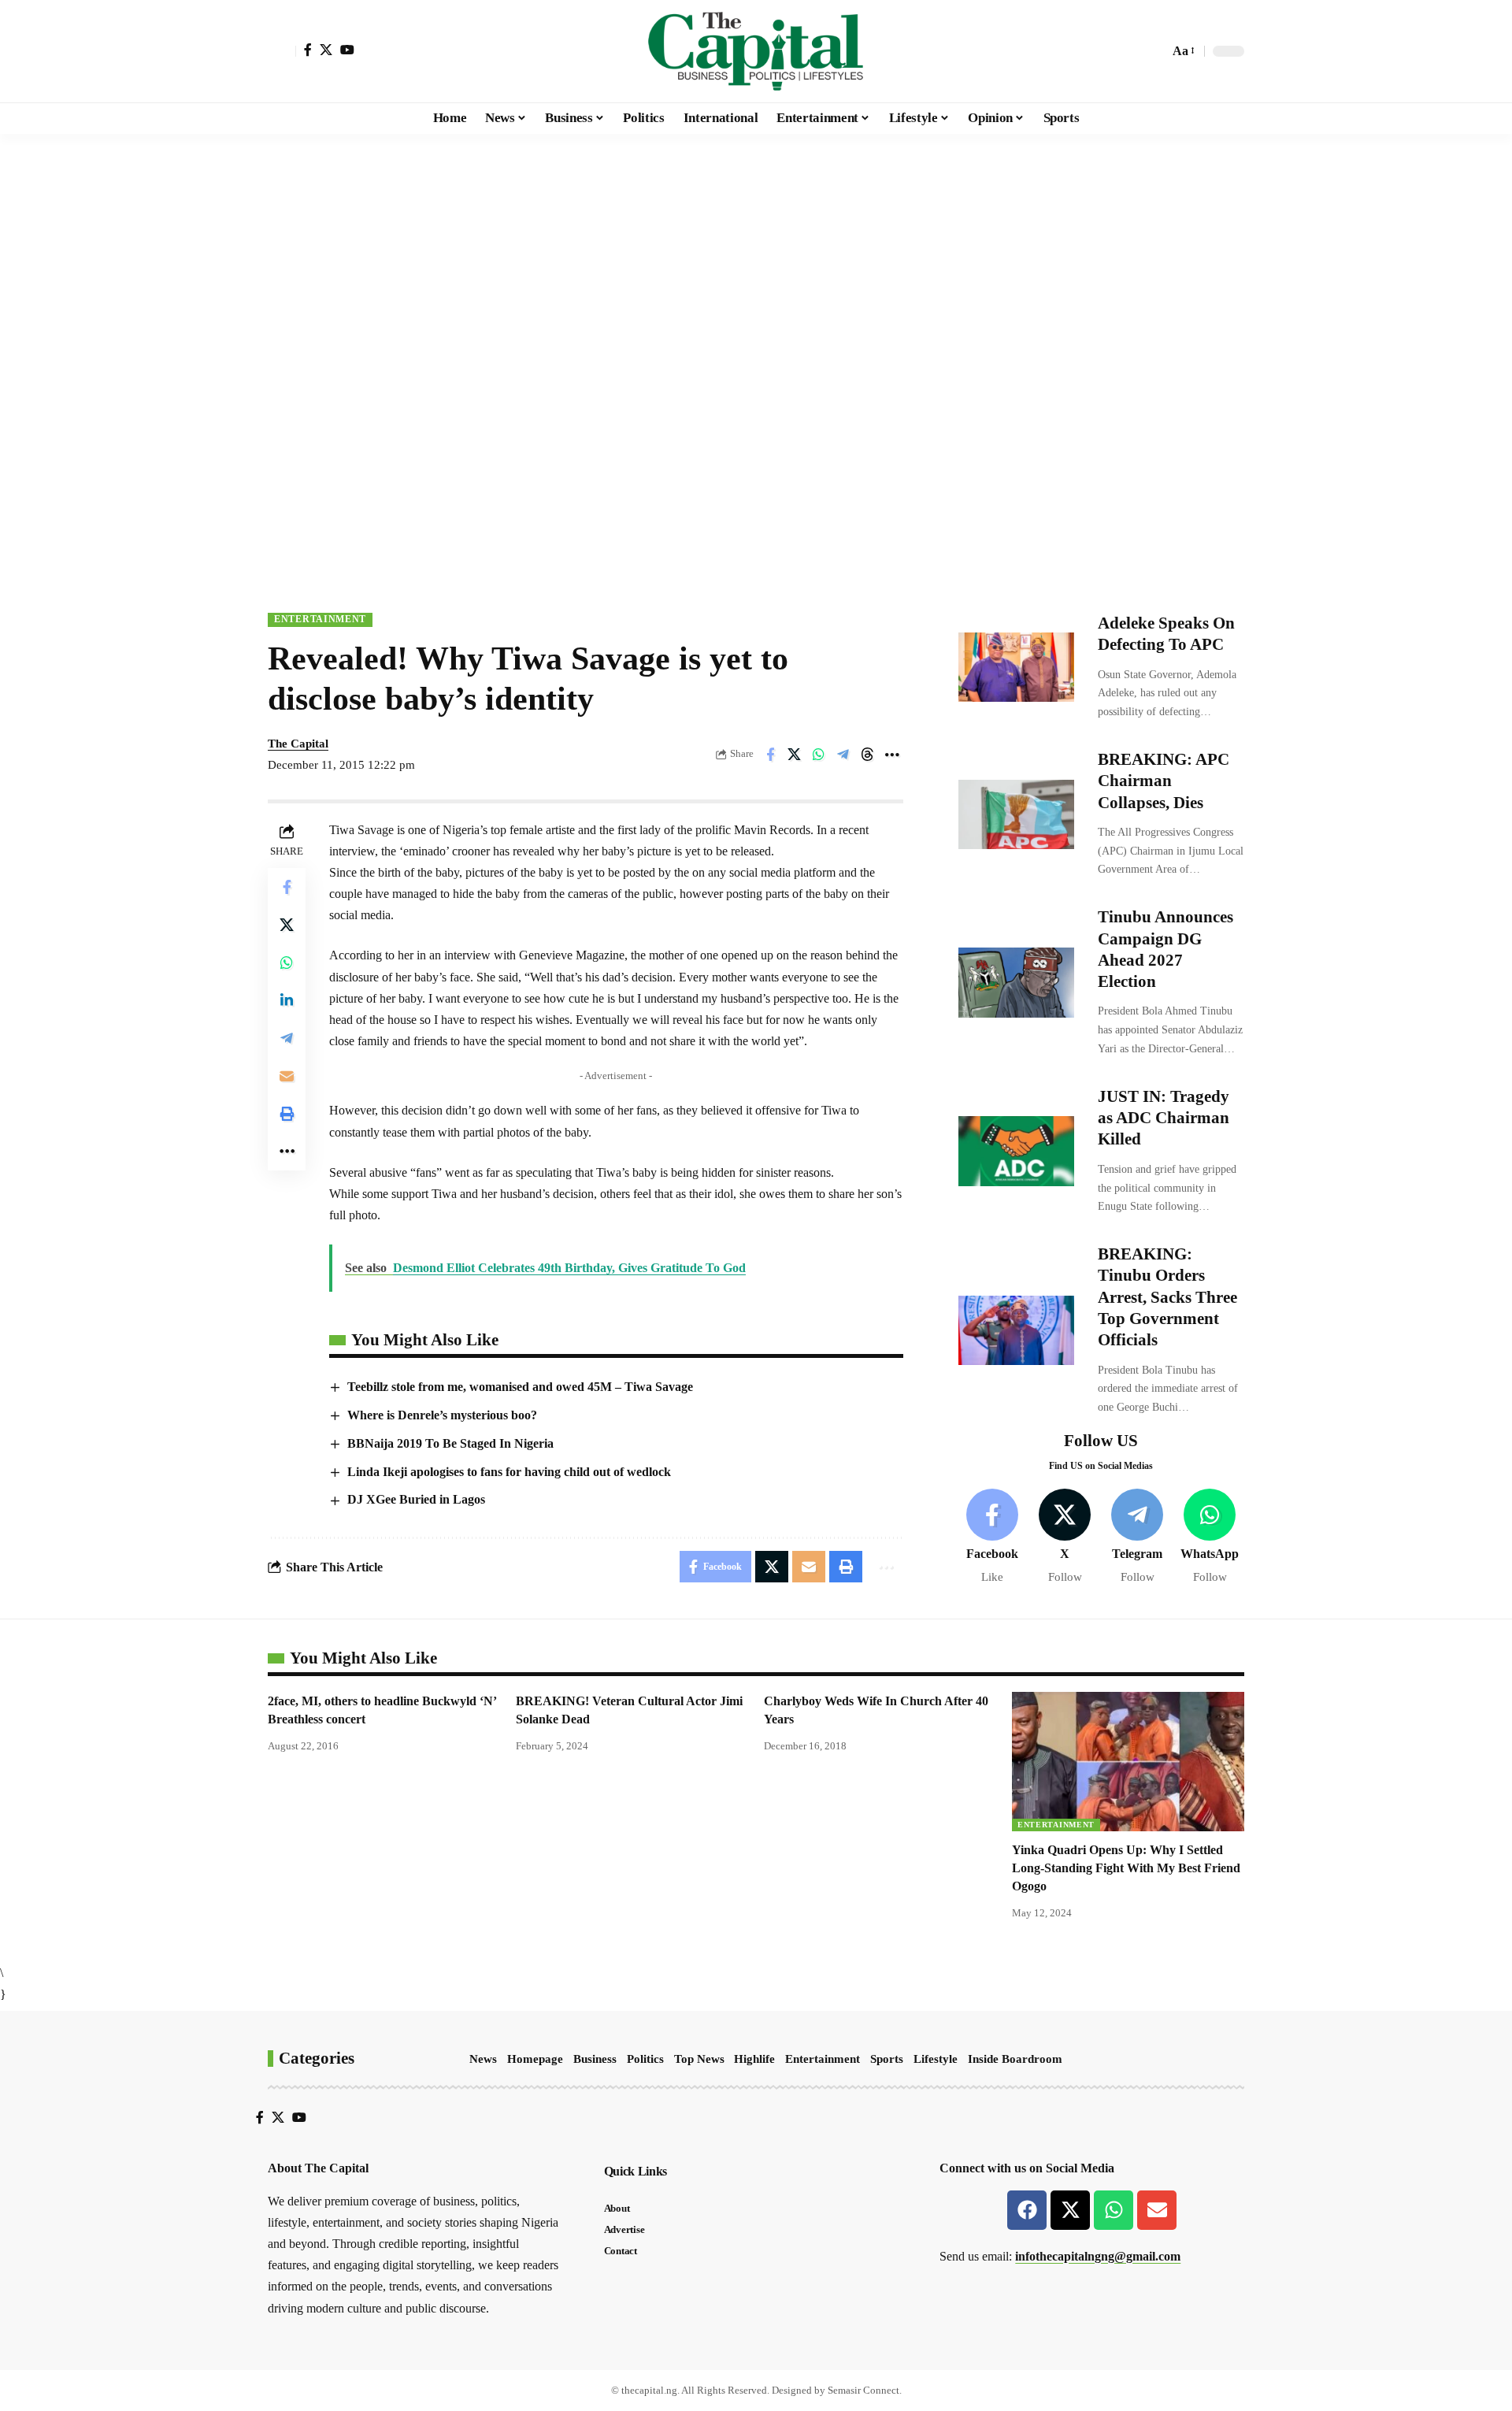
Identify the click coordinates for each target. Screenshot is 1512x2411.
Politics (645, 2059)
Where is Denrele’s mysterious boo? (442, 1415)
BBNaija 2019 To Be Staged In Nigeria (450, 1443)
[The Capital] (756, 51)
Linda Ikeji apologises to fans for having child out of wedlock (509, 1472)
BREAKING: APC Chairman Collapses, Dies (1164, 781)
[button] (282, 51)
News (483, 2059)
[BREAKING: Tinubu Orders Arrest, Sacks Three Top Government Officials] (1016, 1330)
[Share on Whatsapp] (819, 755)
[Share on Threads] (868, 755)
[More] (892, 755)
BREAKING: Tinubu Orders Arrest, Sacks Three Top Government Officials (1167, 1297)
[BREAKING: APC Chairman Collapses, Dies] (1016, 814)
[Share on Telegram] (843, 755)
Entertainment (320, 619)
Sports (887, 2059)
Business (595, 2059)
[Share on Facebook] (770, 755)
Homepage (535, 2059)
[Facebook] (308, 50)
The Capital (298, 744)
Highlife (754, 2059)
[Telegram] (1138, 1537)
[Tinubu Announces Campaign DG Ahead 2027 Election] (1016, 982)
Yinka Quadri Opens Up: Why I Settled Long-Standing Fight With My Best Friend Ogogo (1126, 1868)
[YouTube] (347, 50)
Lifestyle (936, 2059)
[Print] (287, 1114)
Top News (699, 2059)
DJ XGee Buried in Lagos (416, 1499)
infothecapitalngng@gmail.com (1098, 2256)
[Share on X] (795, 755)
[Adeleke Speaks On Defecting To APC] (1016, 667)
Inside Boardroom (1015, 2059)
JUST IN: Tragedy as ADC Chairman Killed (1164, 1118)
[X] (326, 50)
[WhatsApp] (1210, 1537)
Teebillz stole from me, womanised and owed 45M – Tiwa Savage (520, 1387)
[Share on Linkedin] (287, 1000)
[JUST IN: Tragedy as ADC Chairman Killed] (1016, 1151)
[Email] (287, 1076)
